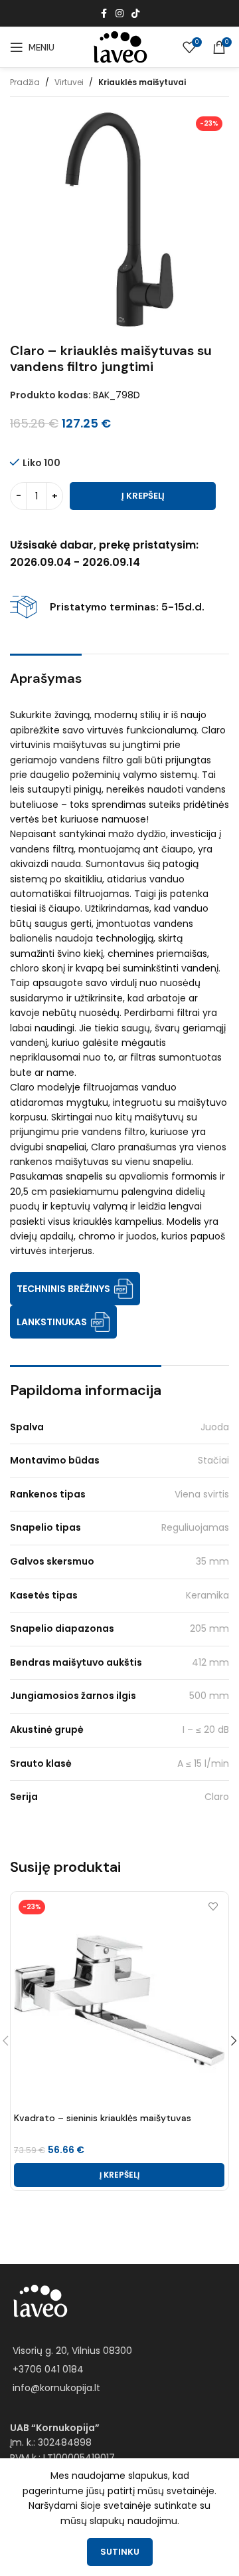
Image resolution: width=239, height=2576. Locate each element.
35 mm (212, 1561)
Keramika (207, 1595)
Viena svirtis (202, 1494)
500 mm (209, 1696)
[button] (119, 2175)
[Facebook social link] (104, 14)
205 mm (209, 1628)
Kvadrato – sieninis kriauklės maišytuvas (103, 2118)
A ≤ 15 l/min (203, 1763)
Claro (217, 1797)
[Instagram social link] (119, 14)
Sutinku (120, 2552)
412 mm (210, 1662)
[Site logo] (119, 47)
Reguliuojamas (195, 1527)
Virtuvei (69, 82)
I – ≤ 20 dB (206, 1730)
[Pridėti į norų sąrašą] (213, 1907)
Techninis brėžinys (63, 1289)
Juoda (215, 1427)
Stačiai (213, 1460)
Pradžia (25, 82)
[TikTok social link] (135, 14)
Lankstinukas (52, 1322)
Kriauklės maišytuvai (142, 82)
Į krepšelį (143, 496)
